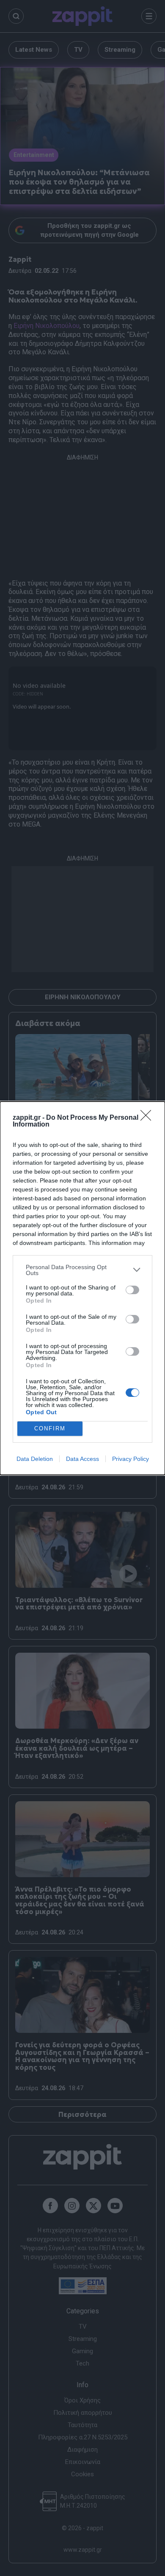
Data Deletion (35, 1459)
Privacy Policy (131, 1459)
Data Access (82, 1459)
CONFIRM (50, 1428)
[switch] (132, 1290)
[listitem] (82, 1270)
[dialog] (82, 1288)
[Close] (148, 1118)
